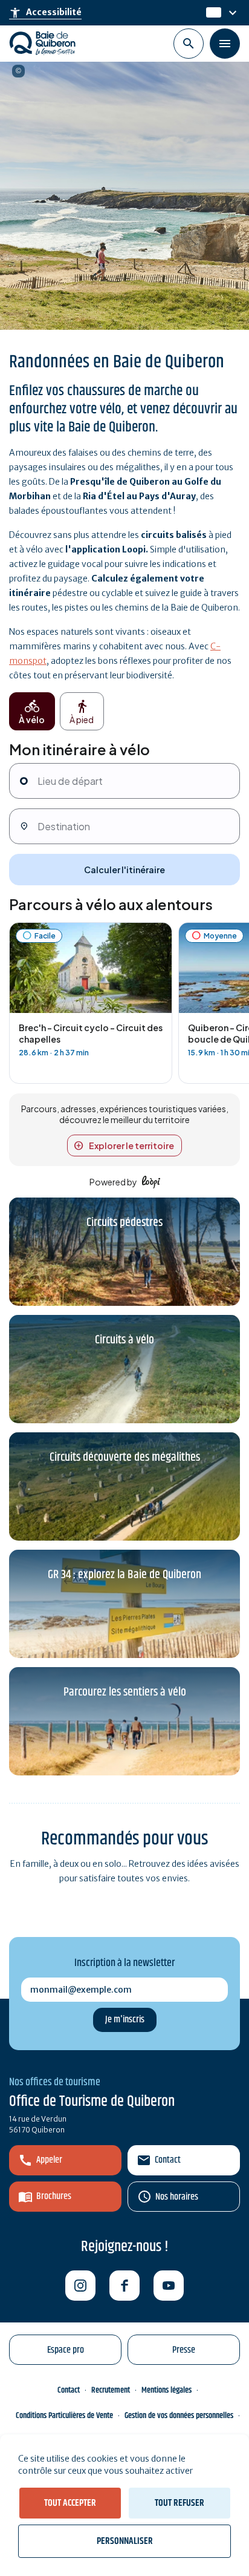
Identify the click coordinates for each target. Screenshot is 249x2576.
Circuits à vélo (124, 1340)
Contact (168, 2160)
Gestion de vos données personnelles (179, 2416)
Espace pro (66, 2350)
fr (210, 13)
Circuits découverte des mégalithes (125, 1457)
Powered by (113, 1182)
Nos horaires (177, 2197)
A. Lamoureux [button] (18, 71)
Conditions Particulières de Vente (64, 2416)
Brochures (54, 2196)
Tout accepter (70, 2503)
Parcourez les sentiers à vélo (125, 1692)
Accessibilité (45, 13)
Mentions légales (167, 2390)
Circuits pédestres (124, 1223)
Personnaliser (125, 2541)
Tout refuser (179, 2503)
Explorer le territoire (131, 1145)
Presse (184, 2350)
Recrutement (111, 2390)
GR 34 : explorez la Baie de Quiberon (124, 1575)
